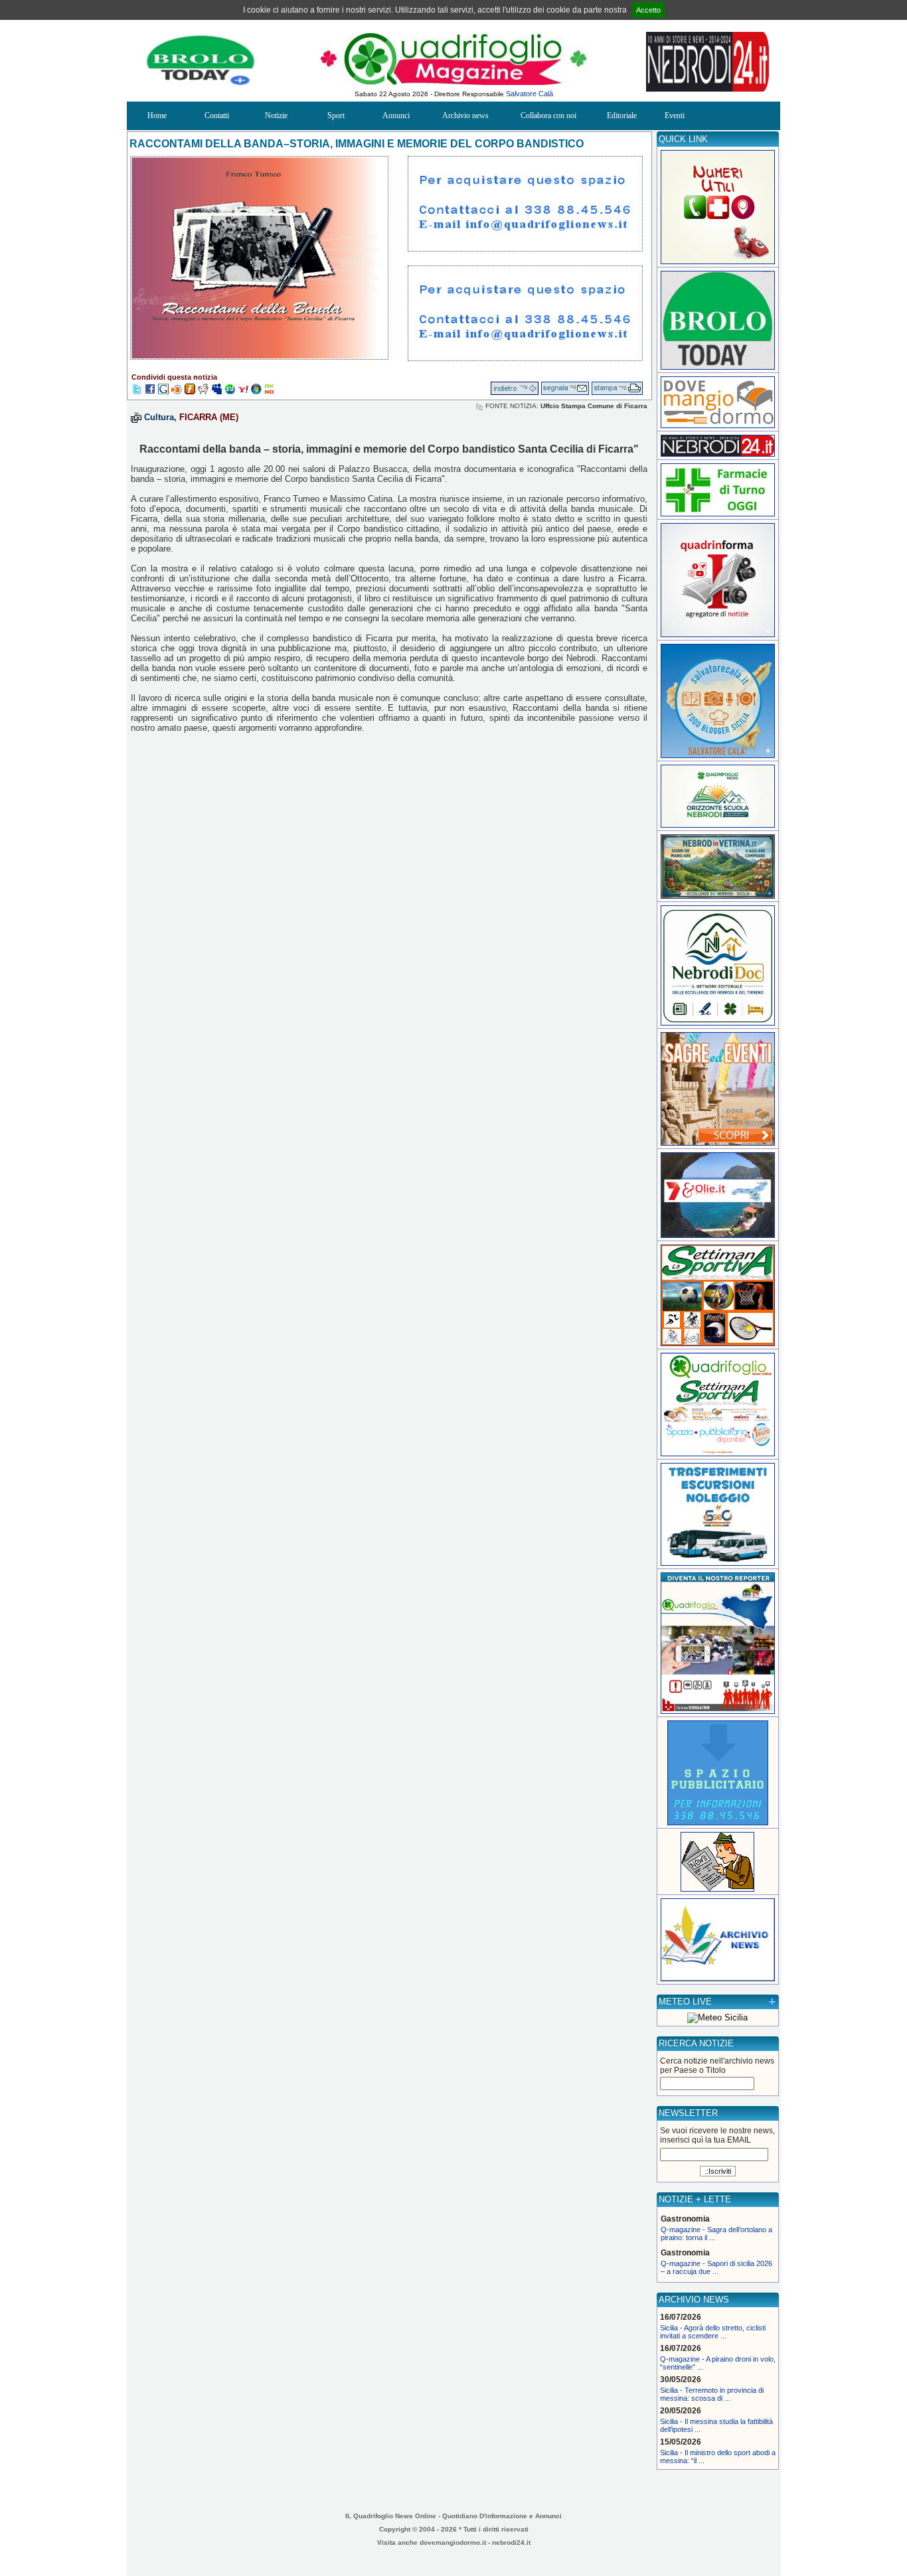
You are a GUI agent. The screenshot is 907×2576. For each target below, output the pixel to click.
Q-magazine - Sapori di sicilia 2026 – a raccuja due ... (716, 2267)
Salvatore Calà (530, 94)
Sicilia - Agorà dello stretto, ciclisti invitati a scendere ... (713, 2332)
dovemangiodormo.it (453, 2542)
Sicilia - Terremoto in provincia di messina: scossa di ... (712, 2394)
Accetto (648, 10)
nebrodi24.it (511, 2542)
